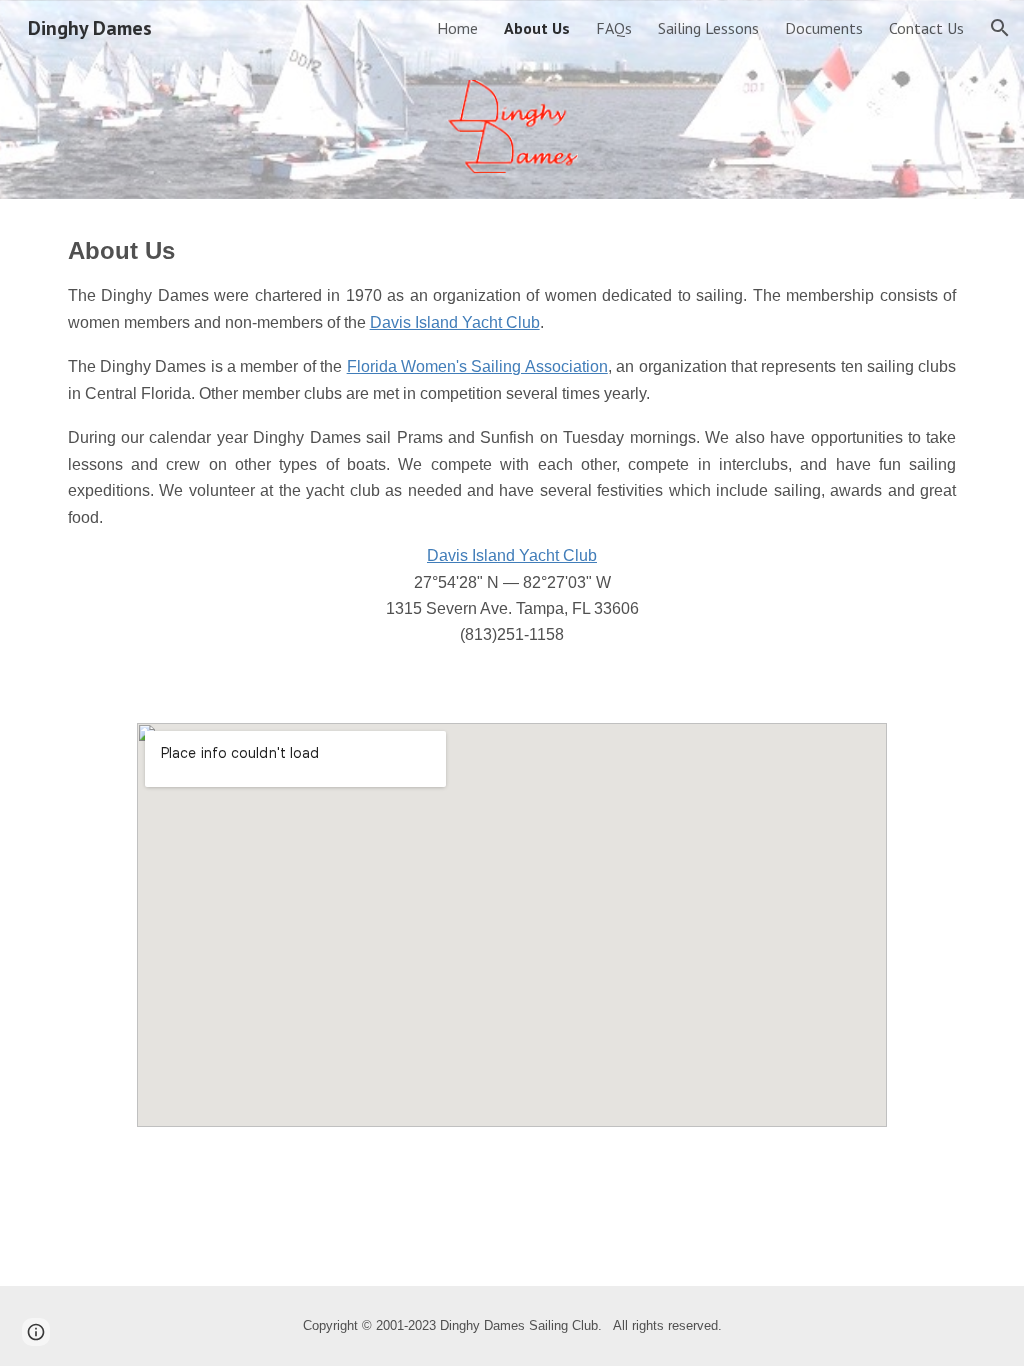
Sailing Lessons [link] (708, 28)
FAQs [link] (614, 28)
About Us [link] (537, 28)
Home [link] (457, 28)
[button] (1000, 28)
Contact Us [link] (926, 28)
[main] (512, 449)
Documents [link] (824, 28)
